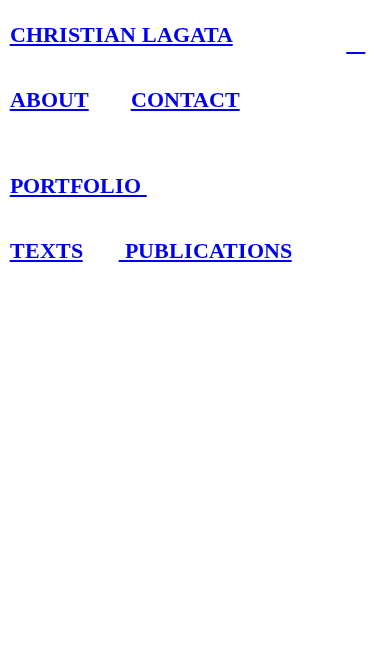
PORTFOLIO (78, 186)
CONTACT (185, 100)
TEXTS (46, 251)
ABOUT (49, 100)
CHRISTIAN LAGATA (121, 35)
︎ (355, 41)
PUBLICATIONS (205, 251)
